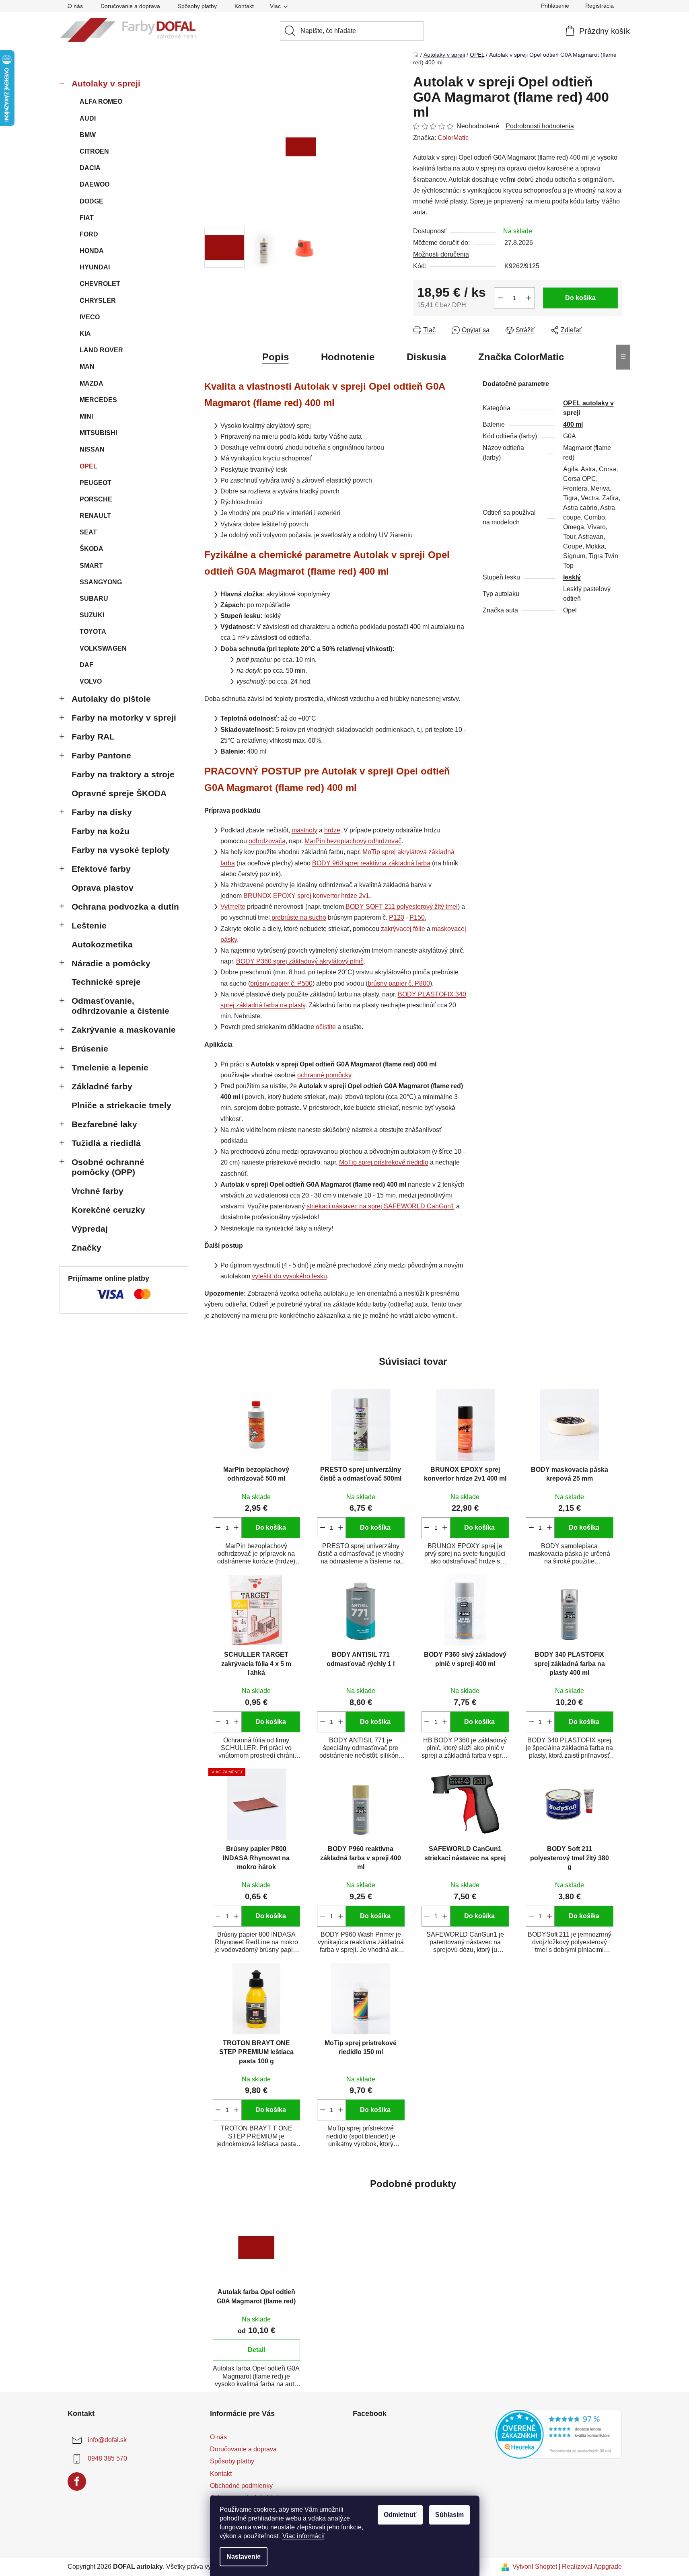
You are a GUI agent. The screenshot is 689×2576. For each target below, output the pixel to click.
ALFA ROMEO (101, 102)
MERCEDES (98, 400)
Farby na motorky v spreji (124, 718)
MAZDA (92, 383)
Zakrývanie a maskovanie (124, 1030)
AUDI (88, 118)
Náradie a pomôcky (111, 963)
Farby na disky (102, 812)
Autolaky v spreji (106, 83)
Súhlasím (449, 2515)
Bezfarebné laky (104, 1124)
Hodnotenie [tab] (348, 357)
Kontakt (244, 6)
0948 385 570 (107, 2458)
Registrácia (600, 6)
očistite (326, 1027)
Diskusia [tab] (426, 357)
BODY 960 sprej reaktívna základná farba (371, 863)
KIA (85, 334)
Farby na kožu (101, 831)
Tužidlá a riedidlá (106, 1143)
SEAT (88, 532)
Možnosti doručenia (441, 254)
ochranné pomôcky (324, 1075)
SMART (91, 566)
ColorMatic (453, 138)
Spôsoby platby (197, 6)
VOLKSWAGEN (103, 648)
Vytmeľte (233, 907)
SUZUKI (92, 615)
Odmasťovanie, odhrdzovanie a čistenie (120, 1006)
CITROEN (94, 151)
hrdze (332, 830)
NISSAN (92, 449)
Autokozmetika (102, 944)
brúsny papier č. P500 (281, 983)
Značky (86, 1248)
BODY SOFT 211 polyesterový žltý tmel (402, 907)
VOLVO (91, 681)
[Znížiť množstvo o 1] (500, 298)
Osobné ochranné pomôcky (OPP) (108, 1167)
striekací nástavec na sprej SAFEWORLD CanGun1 (380, 1206)
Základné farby (102, 1086)
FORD (89, 234)
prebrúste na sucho (299, 917)
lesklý (572, 577)
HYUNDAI (95, 267)
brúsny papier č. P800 (399, 983)
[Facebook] (77, 2482)
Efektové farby (101, 869)
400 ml (573, 424)
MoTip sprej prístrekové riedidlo (384, 1162)
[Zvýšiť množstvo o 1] (529, 298)
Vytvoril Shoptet (535, 2567)
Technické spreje (106, 982)
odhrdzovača (267, 841)
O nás (75, 6)
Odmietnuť (400, 2515)
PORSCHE (96, 499)
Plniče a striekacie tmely (121, 1105)
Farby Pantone (101, 755)
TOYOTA (93, 632)
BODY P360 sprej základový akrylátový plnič (300, 961)
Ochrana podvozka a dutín (125, 907)
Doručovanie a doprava (130, 6)
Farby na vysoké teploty (121, 850)
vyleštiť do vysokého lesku (289, 1276)
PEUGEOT (96, 483)
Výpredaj (90, 1229)
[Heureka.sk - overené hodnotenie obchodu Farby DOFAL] (558, 2434)
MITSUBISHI (98, 433)
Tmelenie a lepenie (110, 1067)
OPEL (88, 466)
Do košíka (580, 298)
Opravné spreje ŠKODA (119, 793)
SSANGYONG (101, 582)
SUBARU (94, 599)
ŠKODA (92, 549)
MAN (87, 367)
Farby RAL (93, 736)
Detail (256, 2350)
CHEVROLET (100, 284)
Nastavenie (244, 2556)
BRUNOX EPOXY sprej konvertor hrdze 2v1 (306, 896)
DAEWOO (95, 184)
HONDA (92, 251)
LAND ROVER (101, 350)
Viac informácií (303, 2536)
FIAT (87, 218)
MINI (86, 416)
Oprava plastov (103, 888)
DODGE (92, 201)
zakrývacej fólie (403, 929)
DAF (86, 665)
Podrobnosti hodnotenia (540, 126)
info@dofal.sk (107, 2440)
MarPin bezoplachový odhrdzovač (353, 841)
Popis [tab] (276, 357)
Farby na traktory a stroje (123, 774)
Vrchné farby (98, 1191)
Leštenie (89, 925)
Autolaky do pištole (111, 699)
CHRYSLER (98, 301)
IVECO (90, 317)
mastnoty (304, 830)
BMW (88, 135)
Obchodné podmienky (241, 2486)
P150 (417, 917)
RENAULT (95, 516)
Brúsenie (90, 1049)
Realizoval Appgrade (592, 2567)
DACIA (90, 168)
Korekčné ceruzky (108, 1210)
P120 (397, 917)
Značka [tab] (521, 357)
